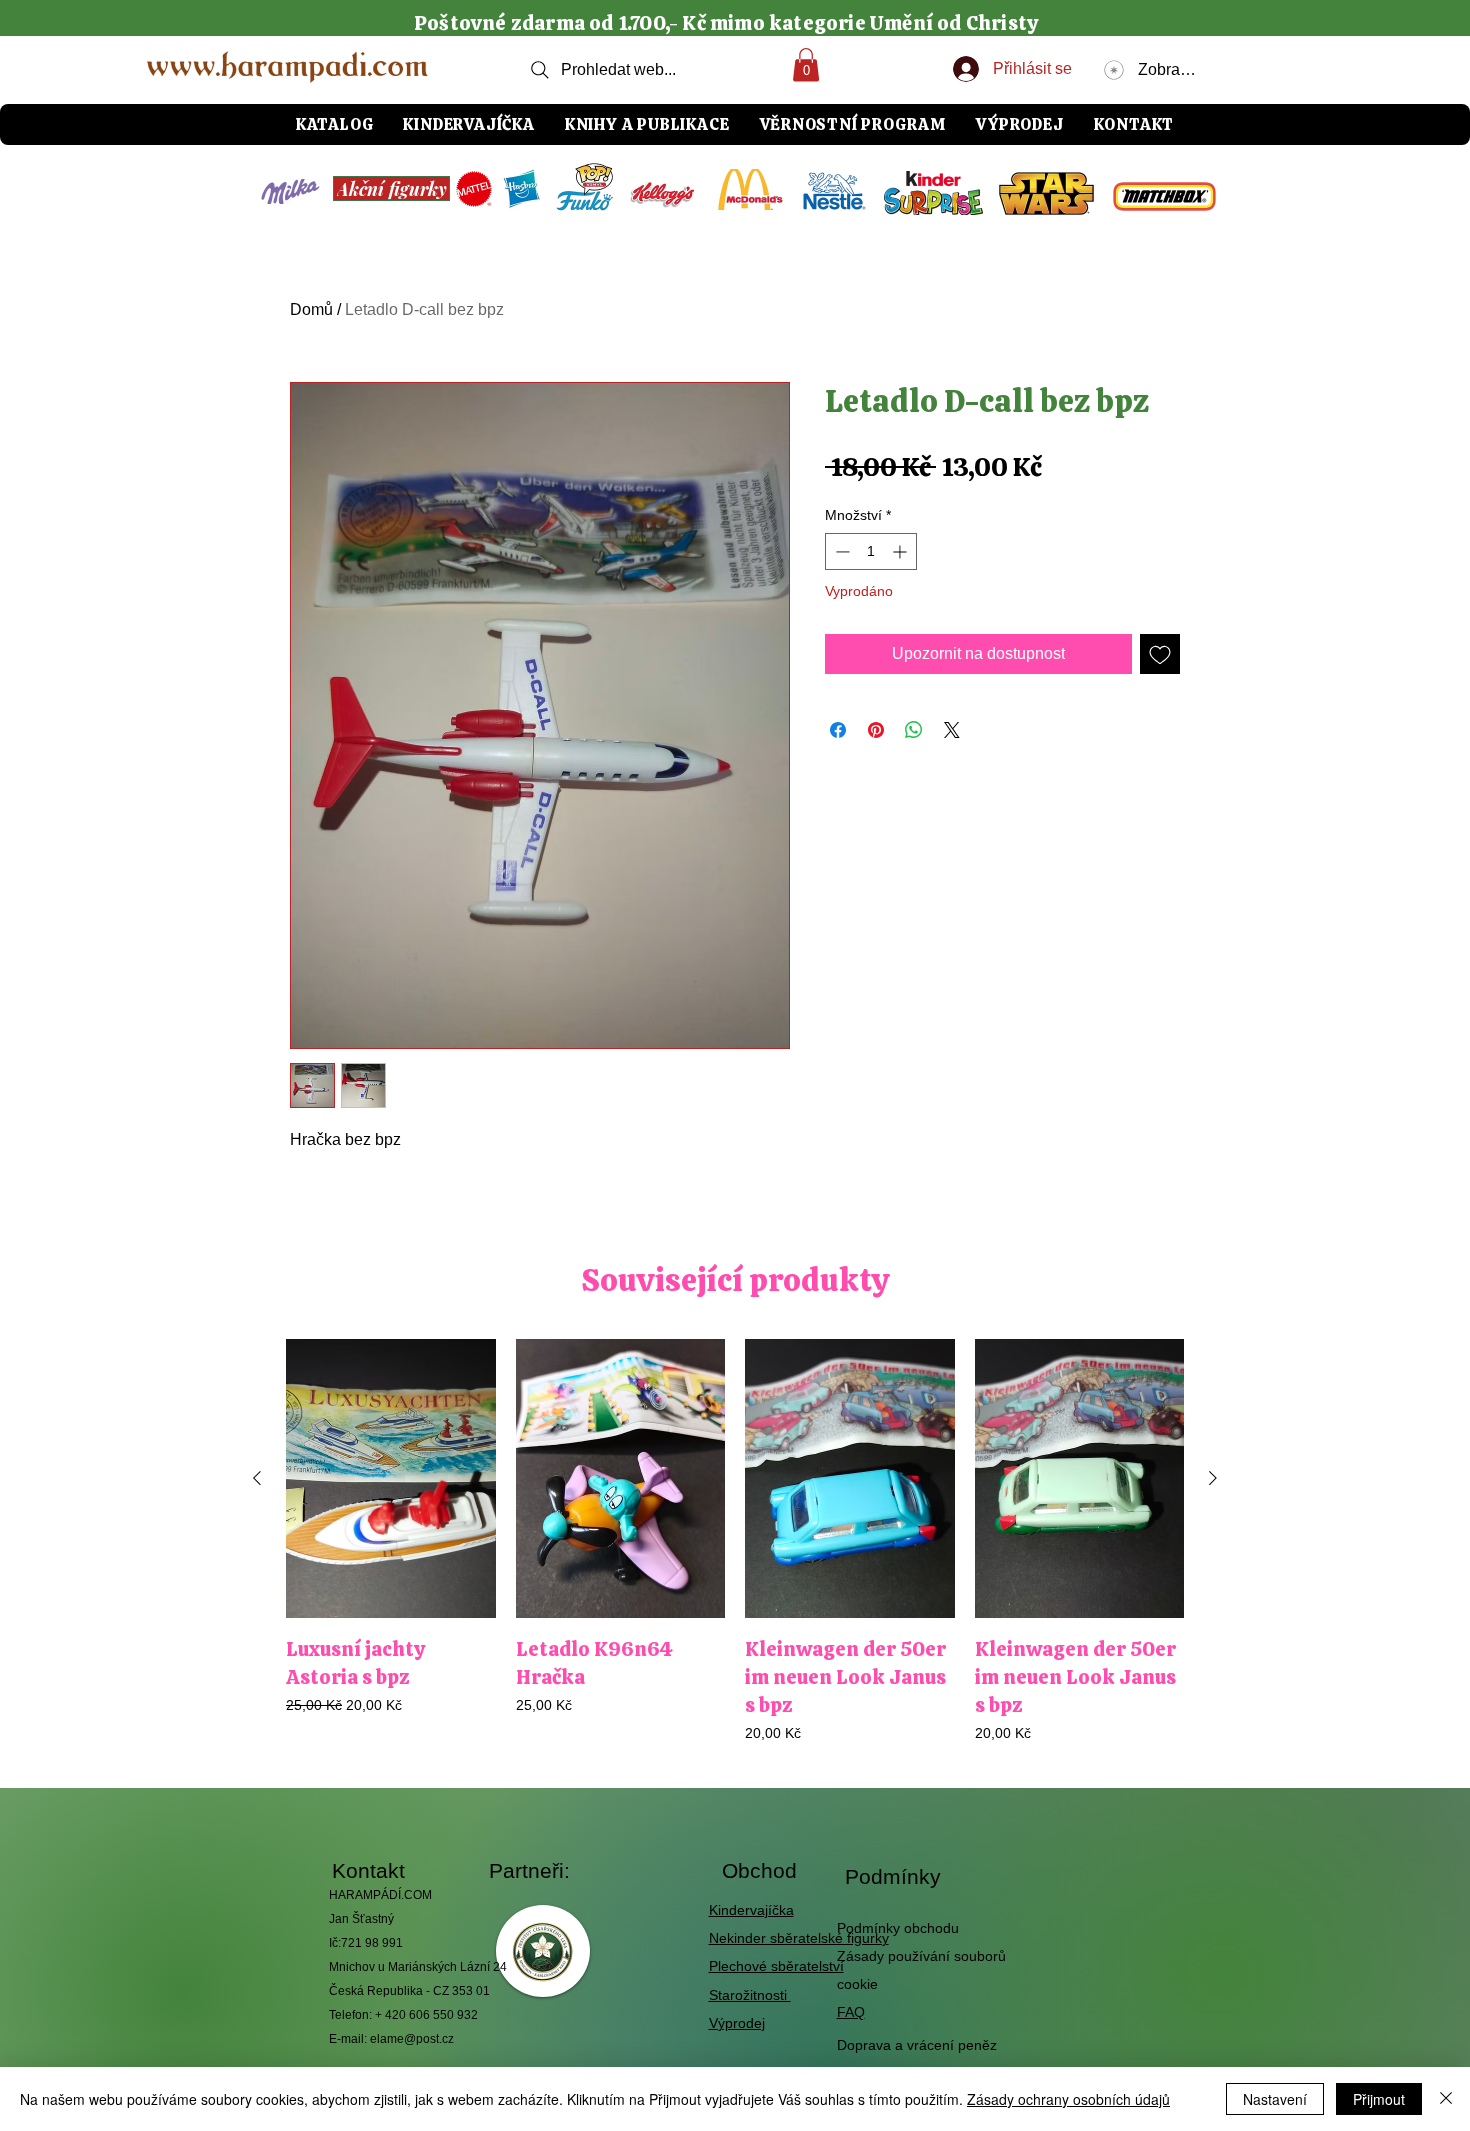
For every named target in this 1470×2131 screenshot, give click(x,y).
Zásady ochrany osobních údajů (1068, 2099)
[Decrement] (840, 551)
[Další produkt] (1213, 1478)
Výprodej (737, 2023)
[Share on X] (952, 730)
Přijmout (1379, 2099)
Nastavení (1275, 2099)
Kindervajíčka (751, 1910)
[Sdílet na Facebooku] (838, 730)
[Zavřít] (1446, 2099)
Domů (311, 309)
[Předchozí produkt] (257, 1478)
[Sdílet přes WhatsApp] (914, 730)
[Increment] (901, 551)
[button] (806, 64)
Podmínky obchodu (898, 1928)
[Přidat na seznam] (1160, 654)
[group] (735, 1541)
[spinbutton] (871, 551)
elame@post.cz (412, 2039)
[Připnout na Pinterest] (876, 730)
